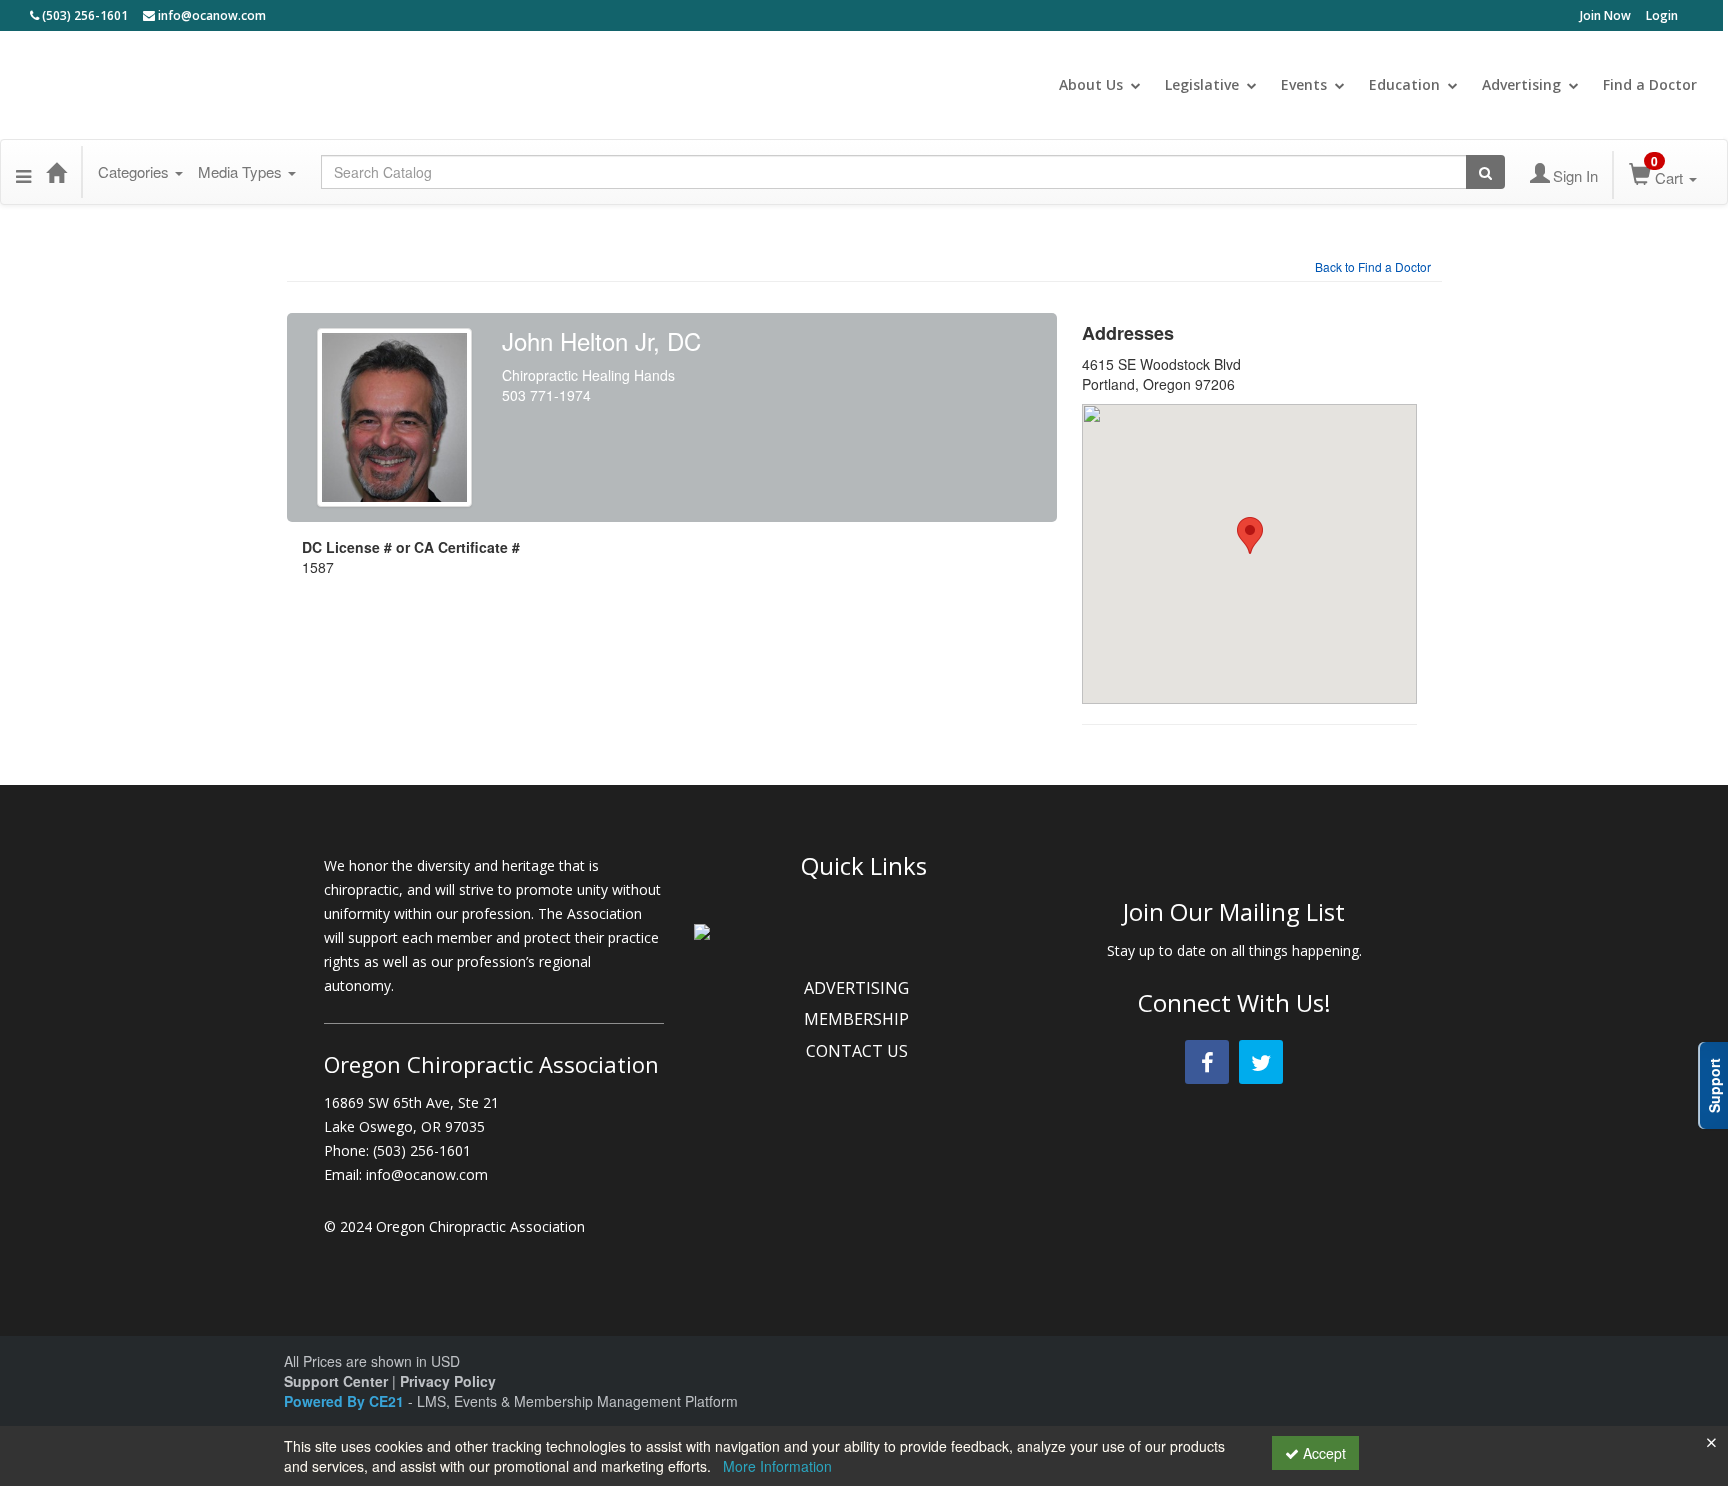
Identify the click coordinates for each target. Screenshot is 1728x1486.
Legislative (1202, 84)
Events (1304, 84)
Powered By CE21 (346, 1401)
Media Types (242, 171)
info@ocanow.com (210, 15)
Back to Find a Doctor (1373, 266)
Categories (135, 171)
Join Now (1605, 15)
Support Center (336, 1381)
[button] (23, 172)
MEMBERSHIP (858, 1019)
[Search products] (1485, 172)
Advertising (1521, 84)
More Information (777, 1466)
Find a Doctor (1650, 84)
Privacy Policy (448, 1381)
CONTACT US (859, 1051)
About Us (1091, 84)
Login (1662, 15)
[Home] (56, 172)
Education (1404, 84)
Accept (1322, 1453)
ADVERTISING (858, 988)
